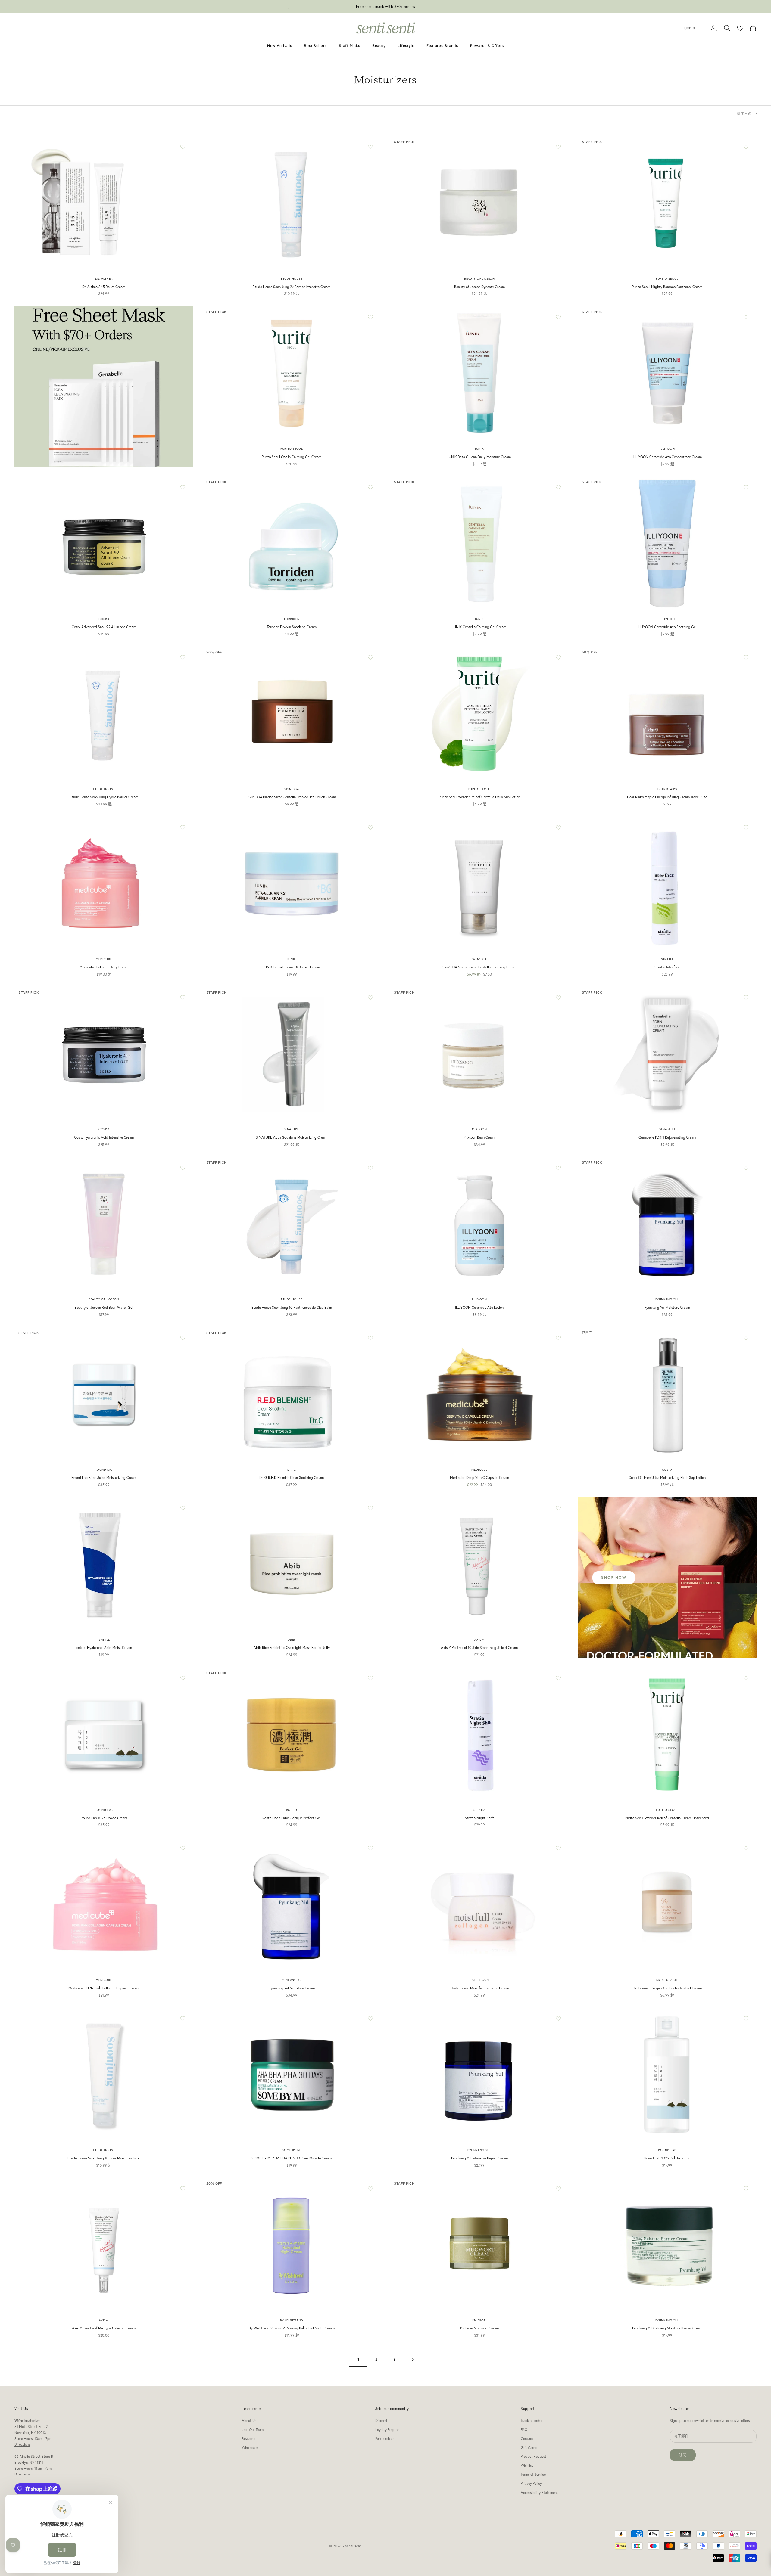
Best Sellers (315, 46)
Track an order (532, 2421)
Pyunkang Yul (667, 1299)
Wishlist (527, 2465)
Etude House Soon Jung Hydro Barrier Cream (104, 797)
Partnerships (385, 2439)
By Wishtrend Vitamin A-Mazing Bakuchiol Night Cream (292, 2328)
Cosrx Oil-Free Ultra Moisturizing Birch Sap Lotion (667, 1477)
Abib (292, 1640)
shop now (614, 1577)
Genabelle (667, 1129)
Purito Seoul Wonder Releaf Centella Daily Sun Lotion (479, 797)
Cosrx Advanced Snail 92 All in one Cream (104, 627)
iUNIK (479, 449)
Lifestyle (406, 46)
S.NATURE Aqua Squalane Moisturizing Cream (292, 1137)
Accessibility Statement (539, 2492)
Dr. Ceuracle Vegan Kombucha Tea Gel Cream (667, 1988)
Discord (381, 2421)
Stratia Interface (667, 967)
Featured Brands (442, 46)
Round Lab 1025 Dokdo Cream (104, 1818)
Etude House (292, 279)
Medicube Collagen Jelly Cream (104, 967)
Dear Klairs (667, 789)
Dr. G (292, 1470)
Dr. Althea (104, 279)
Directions (22, 2444)
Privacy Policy (531, 2483)
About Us (249, 2421)
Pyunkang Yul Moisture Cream (667, 1307)
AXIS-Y (479, 1640)
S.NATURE (292, 1129)
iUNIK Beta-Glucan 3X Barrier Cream (292, 967)
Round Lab (104, 1470)
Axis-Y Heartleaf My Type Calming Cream (104, 2328)
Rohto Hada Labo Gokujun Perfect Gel (292, 1818)
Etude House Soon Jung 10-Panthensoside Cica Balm (292, 1307)
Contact (527, 2439)
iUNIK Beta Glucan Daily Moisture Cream (479, 457)
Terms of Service (533, 2474)
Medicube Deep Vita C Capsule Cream (479, 1477)
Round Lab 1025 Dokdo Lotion (667, 2158)
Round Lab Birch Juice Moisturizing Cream (104, 1477)
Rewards (248, 2439)
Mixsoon (479, 1129)
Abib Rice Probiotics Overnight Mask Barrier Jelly (292, 1648)
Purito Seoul (667, 279)
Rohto (292, 1810)
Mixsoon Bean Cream (479, 1137)
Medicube (104, 959)
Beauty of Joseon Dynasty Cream (479, 287)
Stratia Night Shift (479, 1818)
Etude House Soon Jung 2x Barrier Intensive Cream (292, 287)
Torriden (292, 619)
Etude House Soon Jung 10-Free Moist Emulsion (104, 2158)
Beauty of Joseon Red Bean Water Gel (104, 1307)
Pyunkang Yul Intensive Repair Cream (479, 2158)
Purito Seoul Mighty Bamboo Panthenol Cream (667, 287)
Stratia (667, 959)
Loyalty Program (388, 2430)
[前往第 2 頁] (413, 2360)
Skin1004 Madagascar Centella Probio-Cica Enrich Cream (292, 797)
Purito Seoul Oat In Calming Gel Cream (292, 457)
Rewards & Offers (487, 46)
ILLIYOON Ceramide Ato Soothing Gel (667, 627)
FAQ (524, 2430)
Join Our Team (253, 2430)
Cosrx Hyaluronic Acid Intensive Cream (104, 1137)
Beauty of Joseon (479, 279)
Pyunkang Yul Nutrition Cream (292, 1988)
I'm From (479, 2320)
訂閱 (683, 2455)
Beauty (379, 46)
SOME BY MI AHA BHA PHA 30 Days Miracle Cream (292, 2158)
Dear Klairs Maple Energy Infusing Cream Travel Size (667, 797)
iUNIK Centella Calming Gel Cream (479, 627)
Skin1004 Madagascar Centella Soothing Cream (479, 967)
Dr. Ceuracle (667, 1980)
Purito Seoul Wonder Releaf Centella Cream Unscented (667, 1818)
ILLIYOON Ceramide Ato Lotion (479, 1307)
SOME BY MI (292, 2150)
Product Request (534, 2456)
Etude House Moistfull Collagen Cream (479, 1988)
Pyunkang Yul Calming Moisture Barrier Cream (667, 2328)
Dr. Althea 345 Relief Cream (104, 287)
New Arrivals (280, 46)
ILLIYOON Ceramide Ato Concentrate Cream (667, 457)
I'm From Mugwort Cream (479, 2328)
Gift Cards (529, 2448)
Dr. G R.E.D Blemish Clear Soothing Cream (292, 1477)
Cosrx (104, 619)
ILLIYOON (667, 449)
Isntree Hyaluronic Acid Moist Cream (104, 1648)
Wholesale (250, 2448)
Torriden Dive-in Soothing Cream (292, 627)
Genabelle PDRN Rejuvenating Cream (667, 1137)
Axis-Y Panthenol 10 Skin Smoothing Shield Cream (479, 1648)
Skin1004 (292, 789)
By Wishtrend (292, 2320)
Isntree (104, 1640)
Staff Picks (350, 46)
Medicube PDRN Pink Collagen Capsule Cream (104, 1988)
